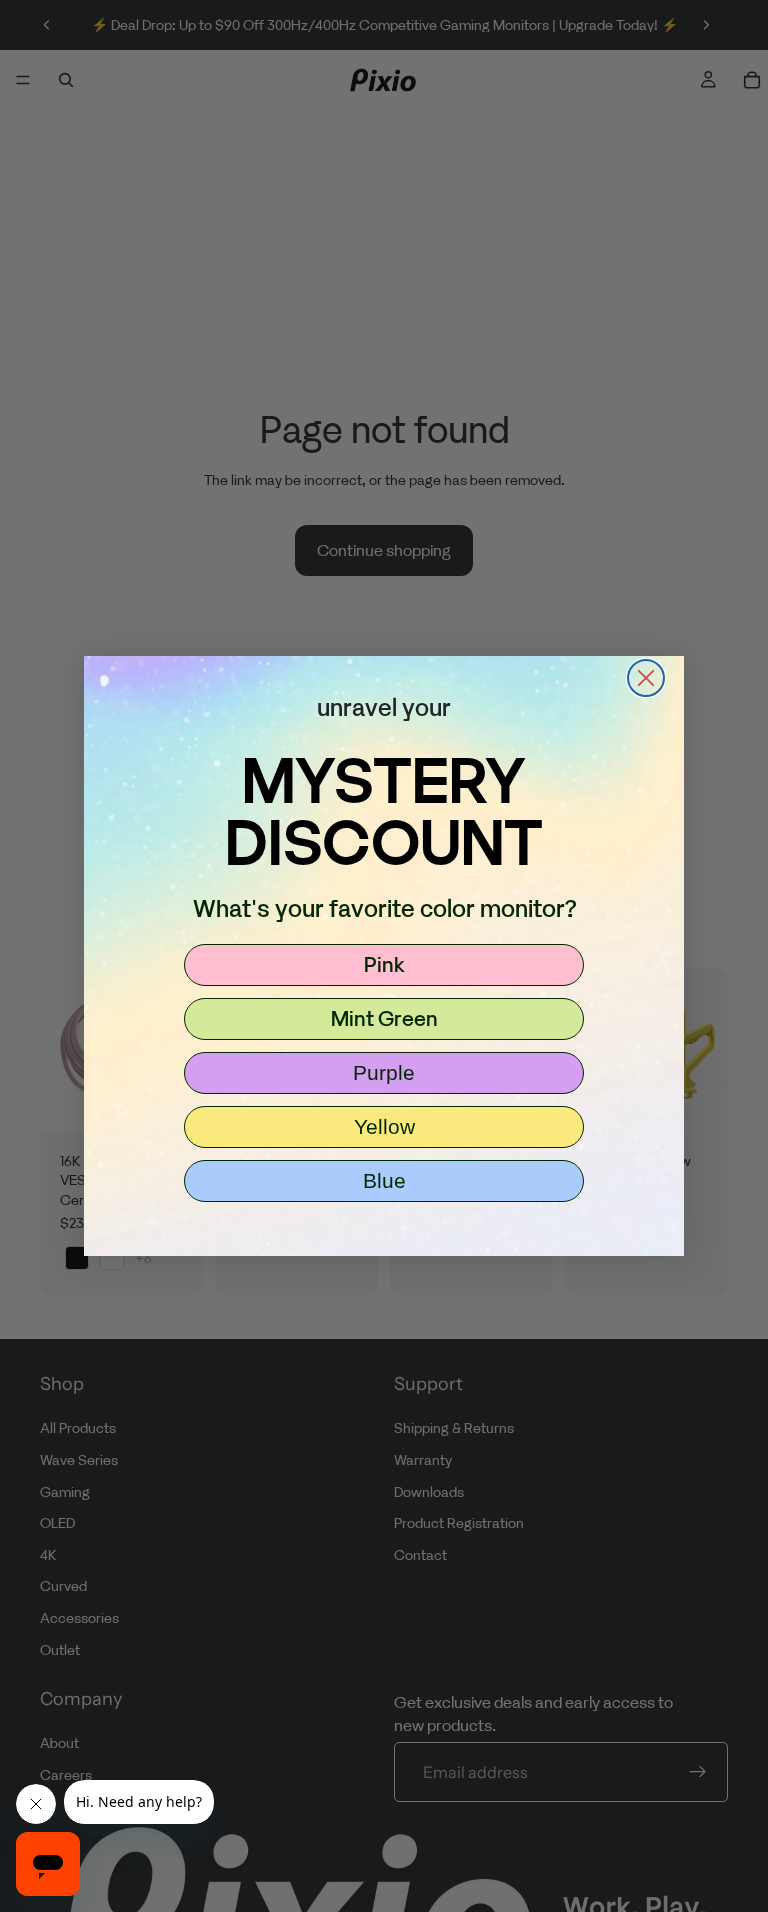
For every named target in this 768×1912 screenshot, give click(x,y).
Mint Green (384, 1018)
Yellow (384, 1126)
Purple (384, 1072)
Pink (384, 964)
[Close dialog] (646, 678)
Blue (384, 1180)
